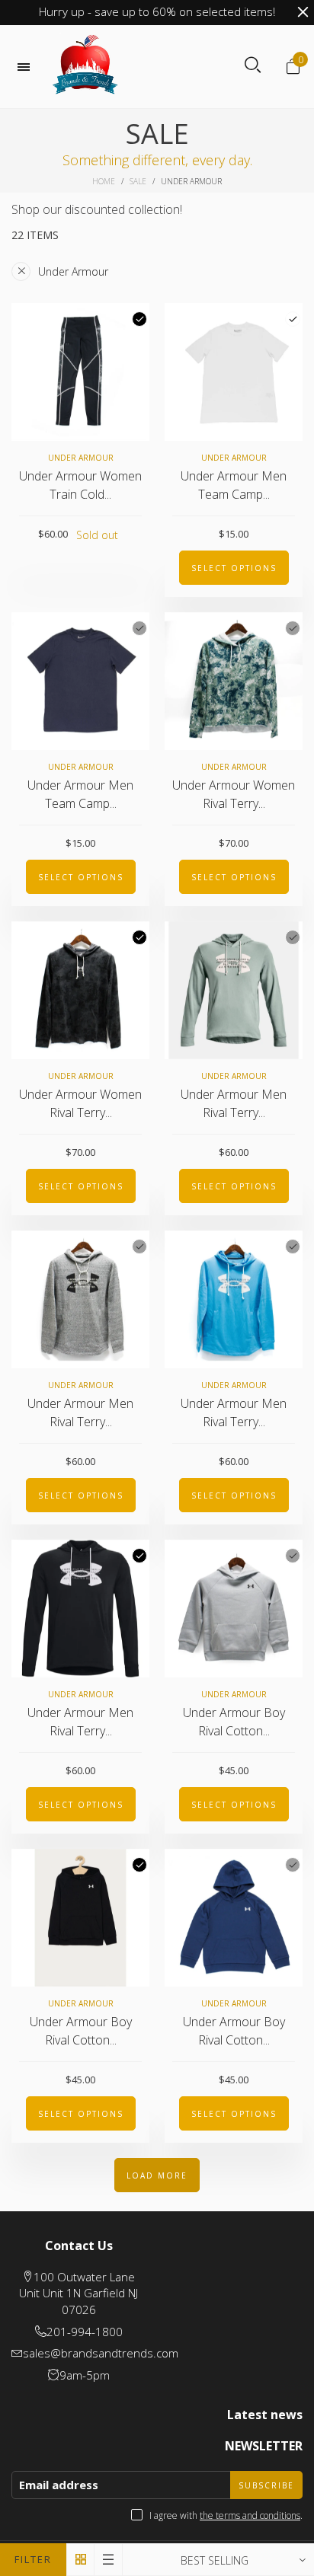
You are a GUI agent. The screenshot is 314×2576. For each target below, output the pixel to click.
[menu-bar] (27, 67)
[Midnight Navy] (139, 628)
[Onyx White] (139, 1247)
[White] (293, 319)
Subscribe (266, 2485)
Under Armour (73, 271)
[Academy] (293, 1865)
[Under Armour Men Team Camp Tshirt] (234, 372)
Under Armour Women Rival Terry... (234, 795)
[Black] (139, 319)
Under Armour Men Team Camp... (234, 485)
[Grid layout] (80, 2560)
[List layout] (109, 2560)
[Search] (253, 65)
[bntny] (85, 67)
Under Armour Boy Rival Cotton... (234, 1722)
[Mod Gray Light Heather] (293, 1556)
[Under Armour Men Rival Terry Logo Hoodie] (234, 990)
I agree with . (226, 2515)
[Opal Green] (293, 628)
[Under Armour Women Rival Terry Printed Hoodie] (234, 681)
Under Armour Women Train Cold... (80, 485)
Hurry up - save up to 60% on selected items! (157, 11)
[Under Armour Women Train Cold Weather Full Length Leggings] (80, 372)
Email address (59, 2485)
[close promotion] (303, 12)
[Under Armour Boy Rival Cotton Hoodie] (234, 1609)
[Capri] (293, 1247)
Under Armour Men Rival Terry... (234, 1104)
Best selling (215, 2560)
